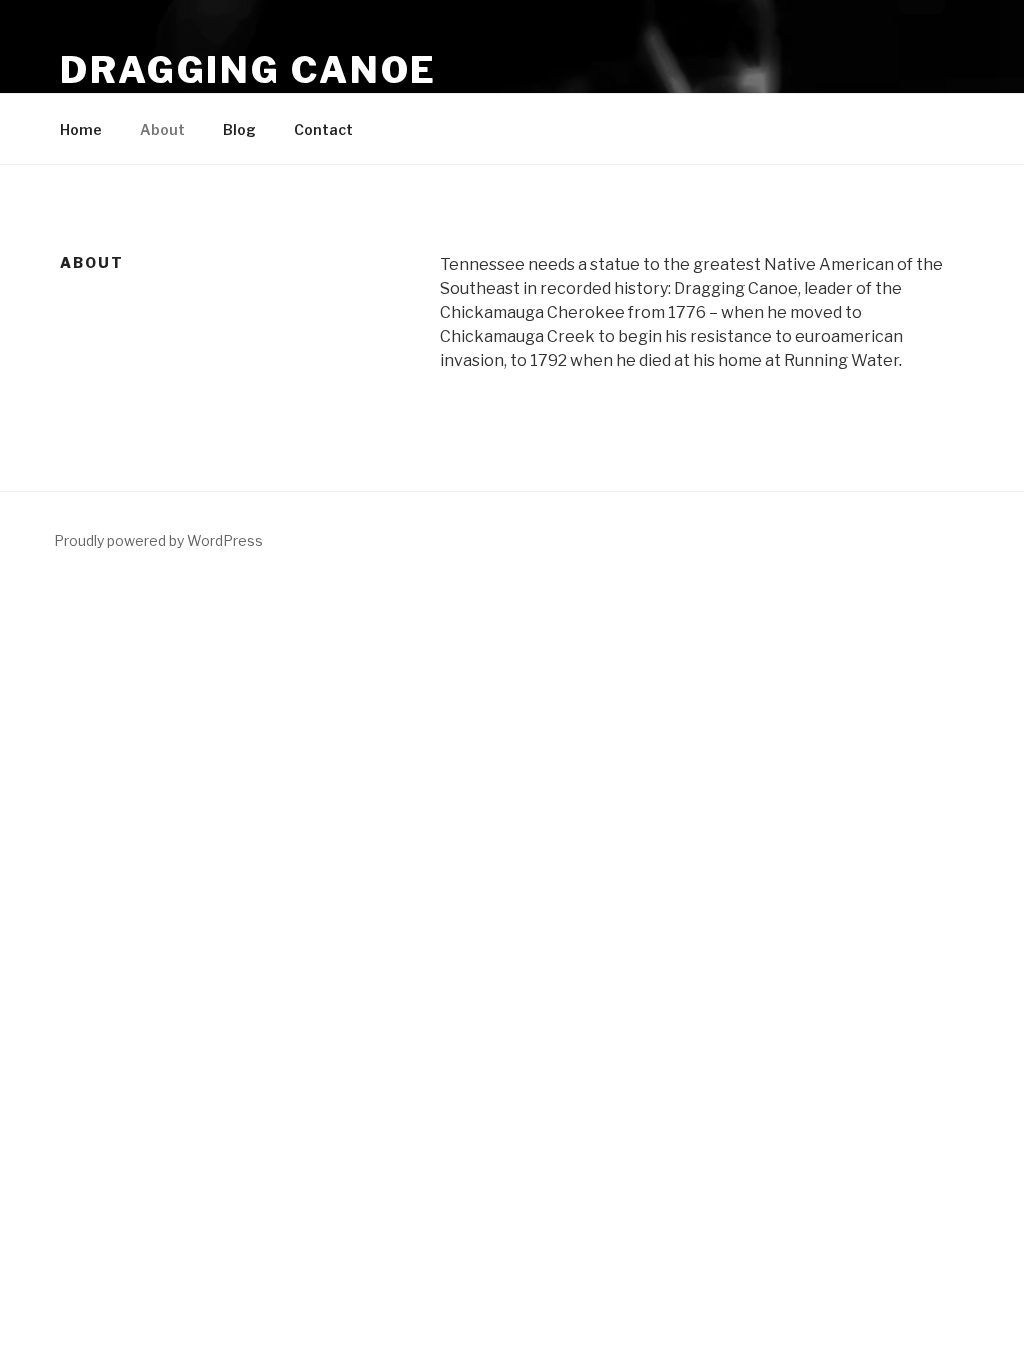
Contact (323, 129)
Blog (239, 129)
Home (81, 129)
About (162, 129)
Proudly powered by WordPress (158, 540)
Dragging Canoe (248, 70)
